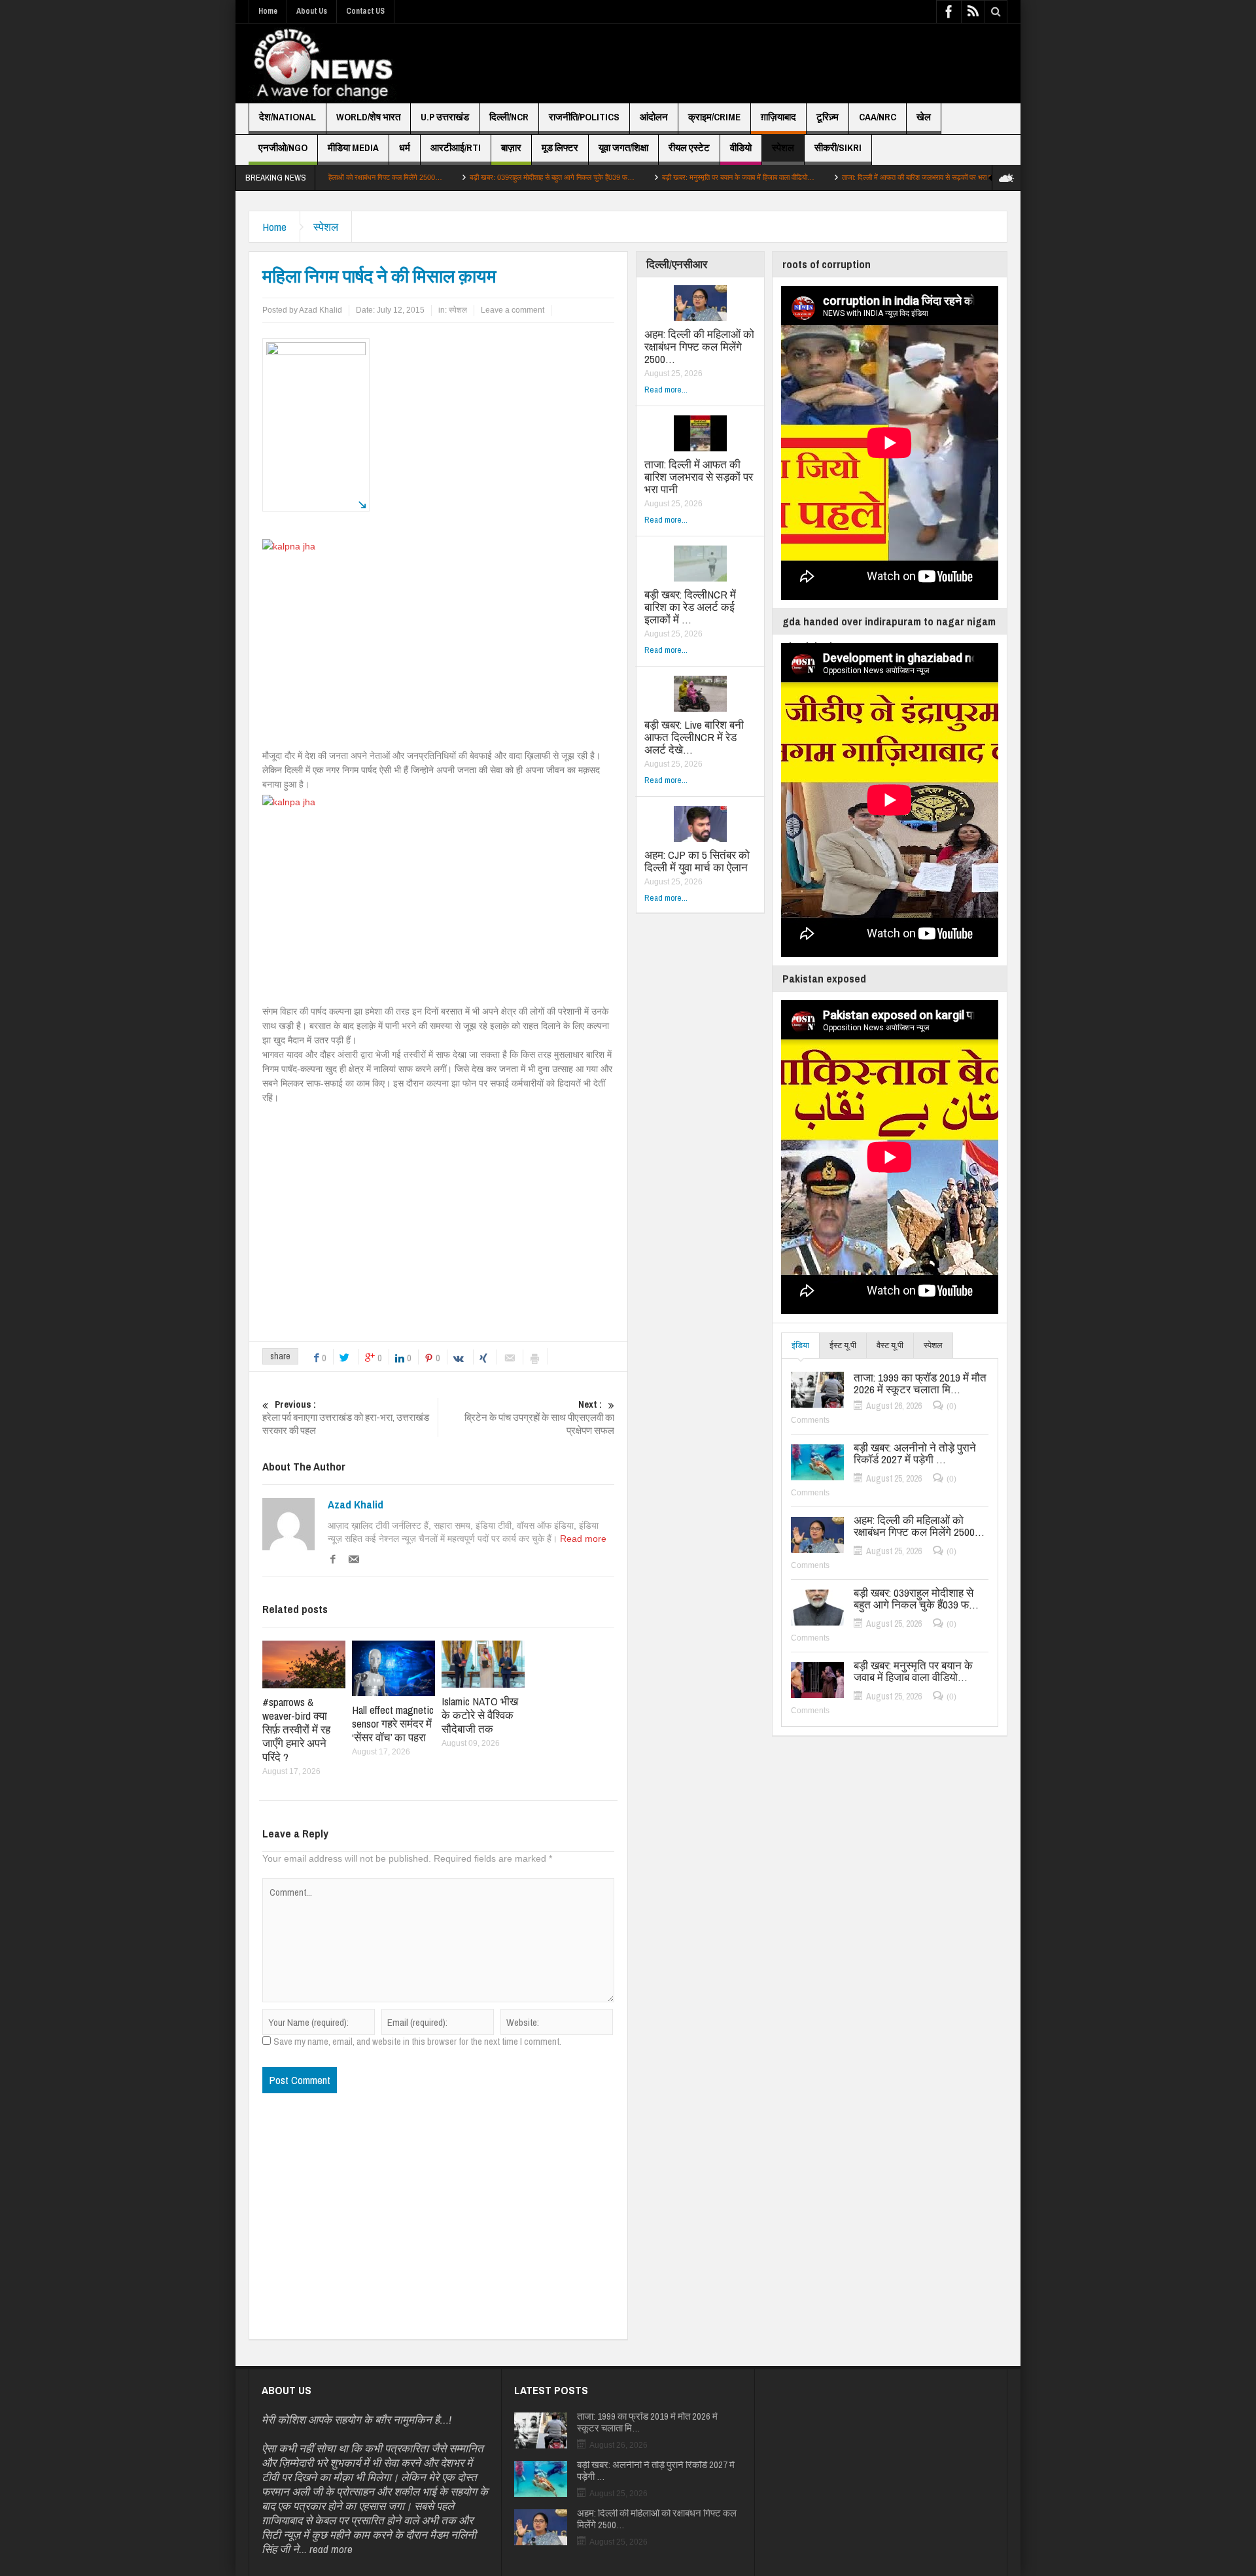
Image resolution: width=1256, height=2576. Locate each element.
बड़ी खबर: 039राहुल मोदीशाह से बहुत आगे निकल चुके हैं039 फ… (458, 177)
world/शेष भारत (368, 117)
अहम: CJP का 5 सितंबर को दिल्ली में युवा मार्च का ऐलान (697, 861)
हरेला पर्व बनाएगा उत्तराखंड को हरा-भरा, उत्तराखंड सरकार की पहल (346, 1418)
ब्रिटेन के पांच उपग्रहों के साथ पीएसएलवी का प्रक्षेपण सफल (539, 1418)
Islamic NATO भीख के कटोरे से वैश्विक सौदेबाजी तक (480, 1715)
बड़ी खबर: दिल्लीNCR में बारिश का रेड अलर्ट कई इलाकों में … (690, 607)
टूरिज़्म (828, 117)
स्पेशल (783, 148)
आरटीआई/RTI (456, 148)
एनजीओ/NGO (283, 148)
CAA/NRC (878, 117)
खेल (924, 117)
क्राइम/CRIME (714, 117)
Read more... (666, 390)
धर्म (405, 148)
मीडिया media (353, 148)
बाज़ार (511, 148)
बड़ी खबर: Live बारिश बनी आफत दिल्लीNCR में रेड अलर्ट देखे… (694, 737)
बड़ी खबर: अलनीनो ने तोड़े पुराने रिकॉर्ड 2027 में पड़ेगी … (915, 1453)
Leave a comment (513, 310)
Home (268, 11)
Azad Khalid (356, 1505)
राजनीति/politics (584, 117)
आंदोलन (654, 117)
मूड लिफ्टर (560, 148)
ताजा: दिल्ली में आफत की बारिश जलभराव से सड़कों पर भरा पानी (826, 177)
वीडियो (741, 148)
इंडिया (800, 1345)
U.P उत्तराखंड (445, 117)
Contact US (365, 11)
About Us (312, 11)
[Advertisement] (769, 63)
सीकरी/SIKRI (838, 148)
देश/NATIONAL (288, 117)
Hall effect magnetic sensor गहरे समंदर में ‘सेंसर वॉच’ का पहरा (393, 1723)
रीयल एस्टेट (689, 148)
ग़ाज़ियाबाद (778, 117)
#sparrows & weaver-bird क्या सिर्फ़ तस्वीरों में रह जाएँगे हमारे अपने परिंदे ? (296, 1729)
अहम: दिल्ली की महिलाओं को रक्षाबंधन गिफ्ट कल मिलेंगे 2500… (699, 346)
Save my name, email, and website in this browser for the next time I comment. (417, 2042)
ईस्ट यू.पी (843, 1345)
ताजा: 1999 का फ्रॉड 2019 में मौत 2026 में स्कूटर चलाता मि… (920, 1384)
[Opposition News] (323, 63)
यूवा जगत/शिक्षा (623, 148)
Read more (583, 1539)
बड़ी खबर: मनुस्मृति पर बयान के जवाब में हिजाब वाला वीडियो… (644, 177)
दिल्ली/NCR (509, 117)
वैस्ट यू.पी (890, 1345)
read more (331, 2549)
